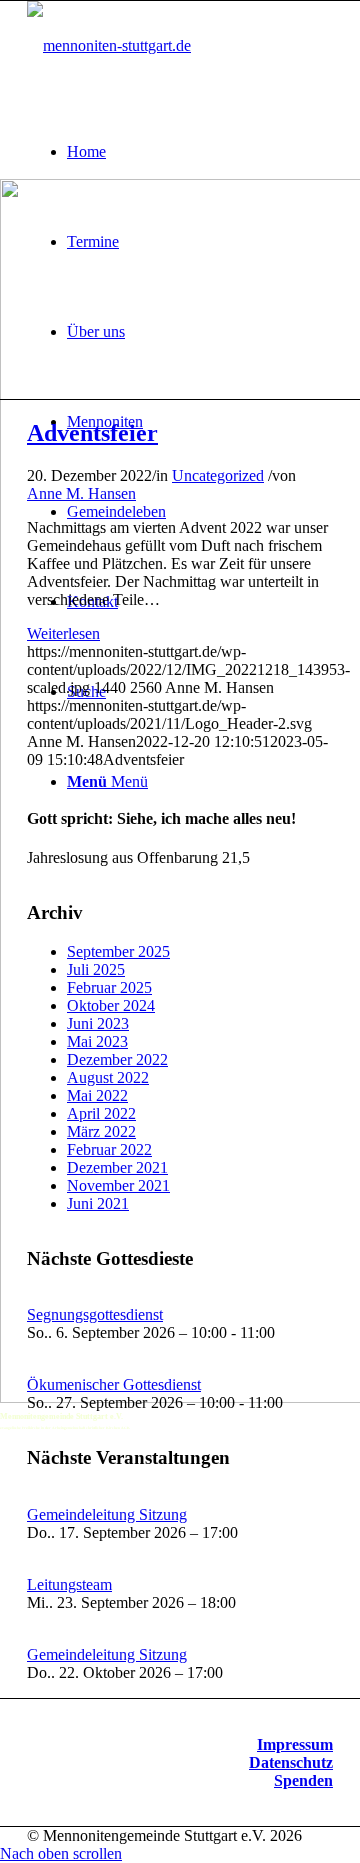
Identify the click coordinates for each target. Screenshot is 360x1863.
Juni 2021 (98, 1203)
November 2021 (118, 1185)
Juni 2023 (98, 1023)
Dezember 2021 (117, 1167)
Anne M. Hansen (81, 493)
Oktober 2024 (111, 1005)
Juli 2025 (96, 969)
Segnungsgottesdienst (95, 1314)
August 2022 (108, 1077)
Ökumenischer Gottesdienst (114, 1384)
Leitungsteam (69, 1584)
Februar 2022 (109, 1149)
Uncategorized (218, 475)
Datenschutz (291, 1762)
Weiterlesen (63, 633)
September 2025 (118, 951)
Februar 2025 (109, 987)
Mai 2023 (97, 1041)
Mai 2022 (97, 1095)
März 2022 (101, 1131)
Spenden (303, 1780)
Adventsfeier (92, 433)
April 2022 (101, 1113)
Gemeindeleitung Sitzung (107, 1514)
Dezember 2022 (117, 1059)
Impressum (295, 1744)
